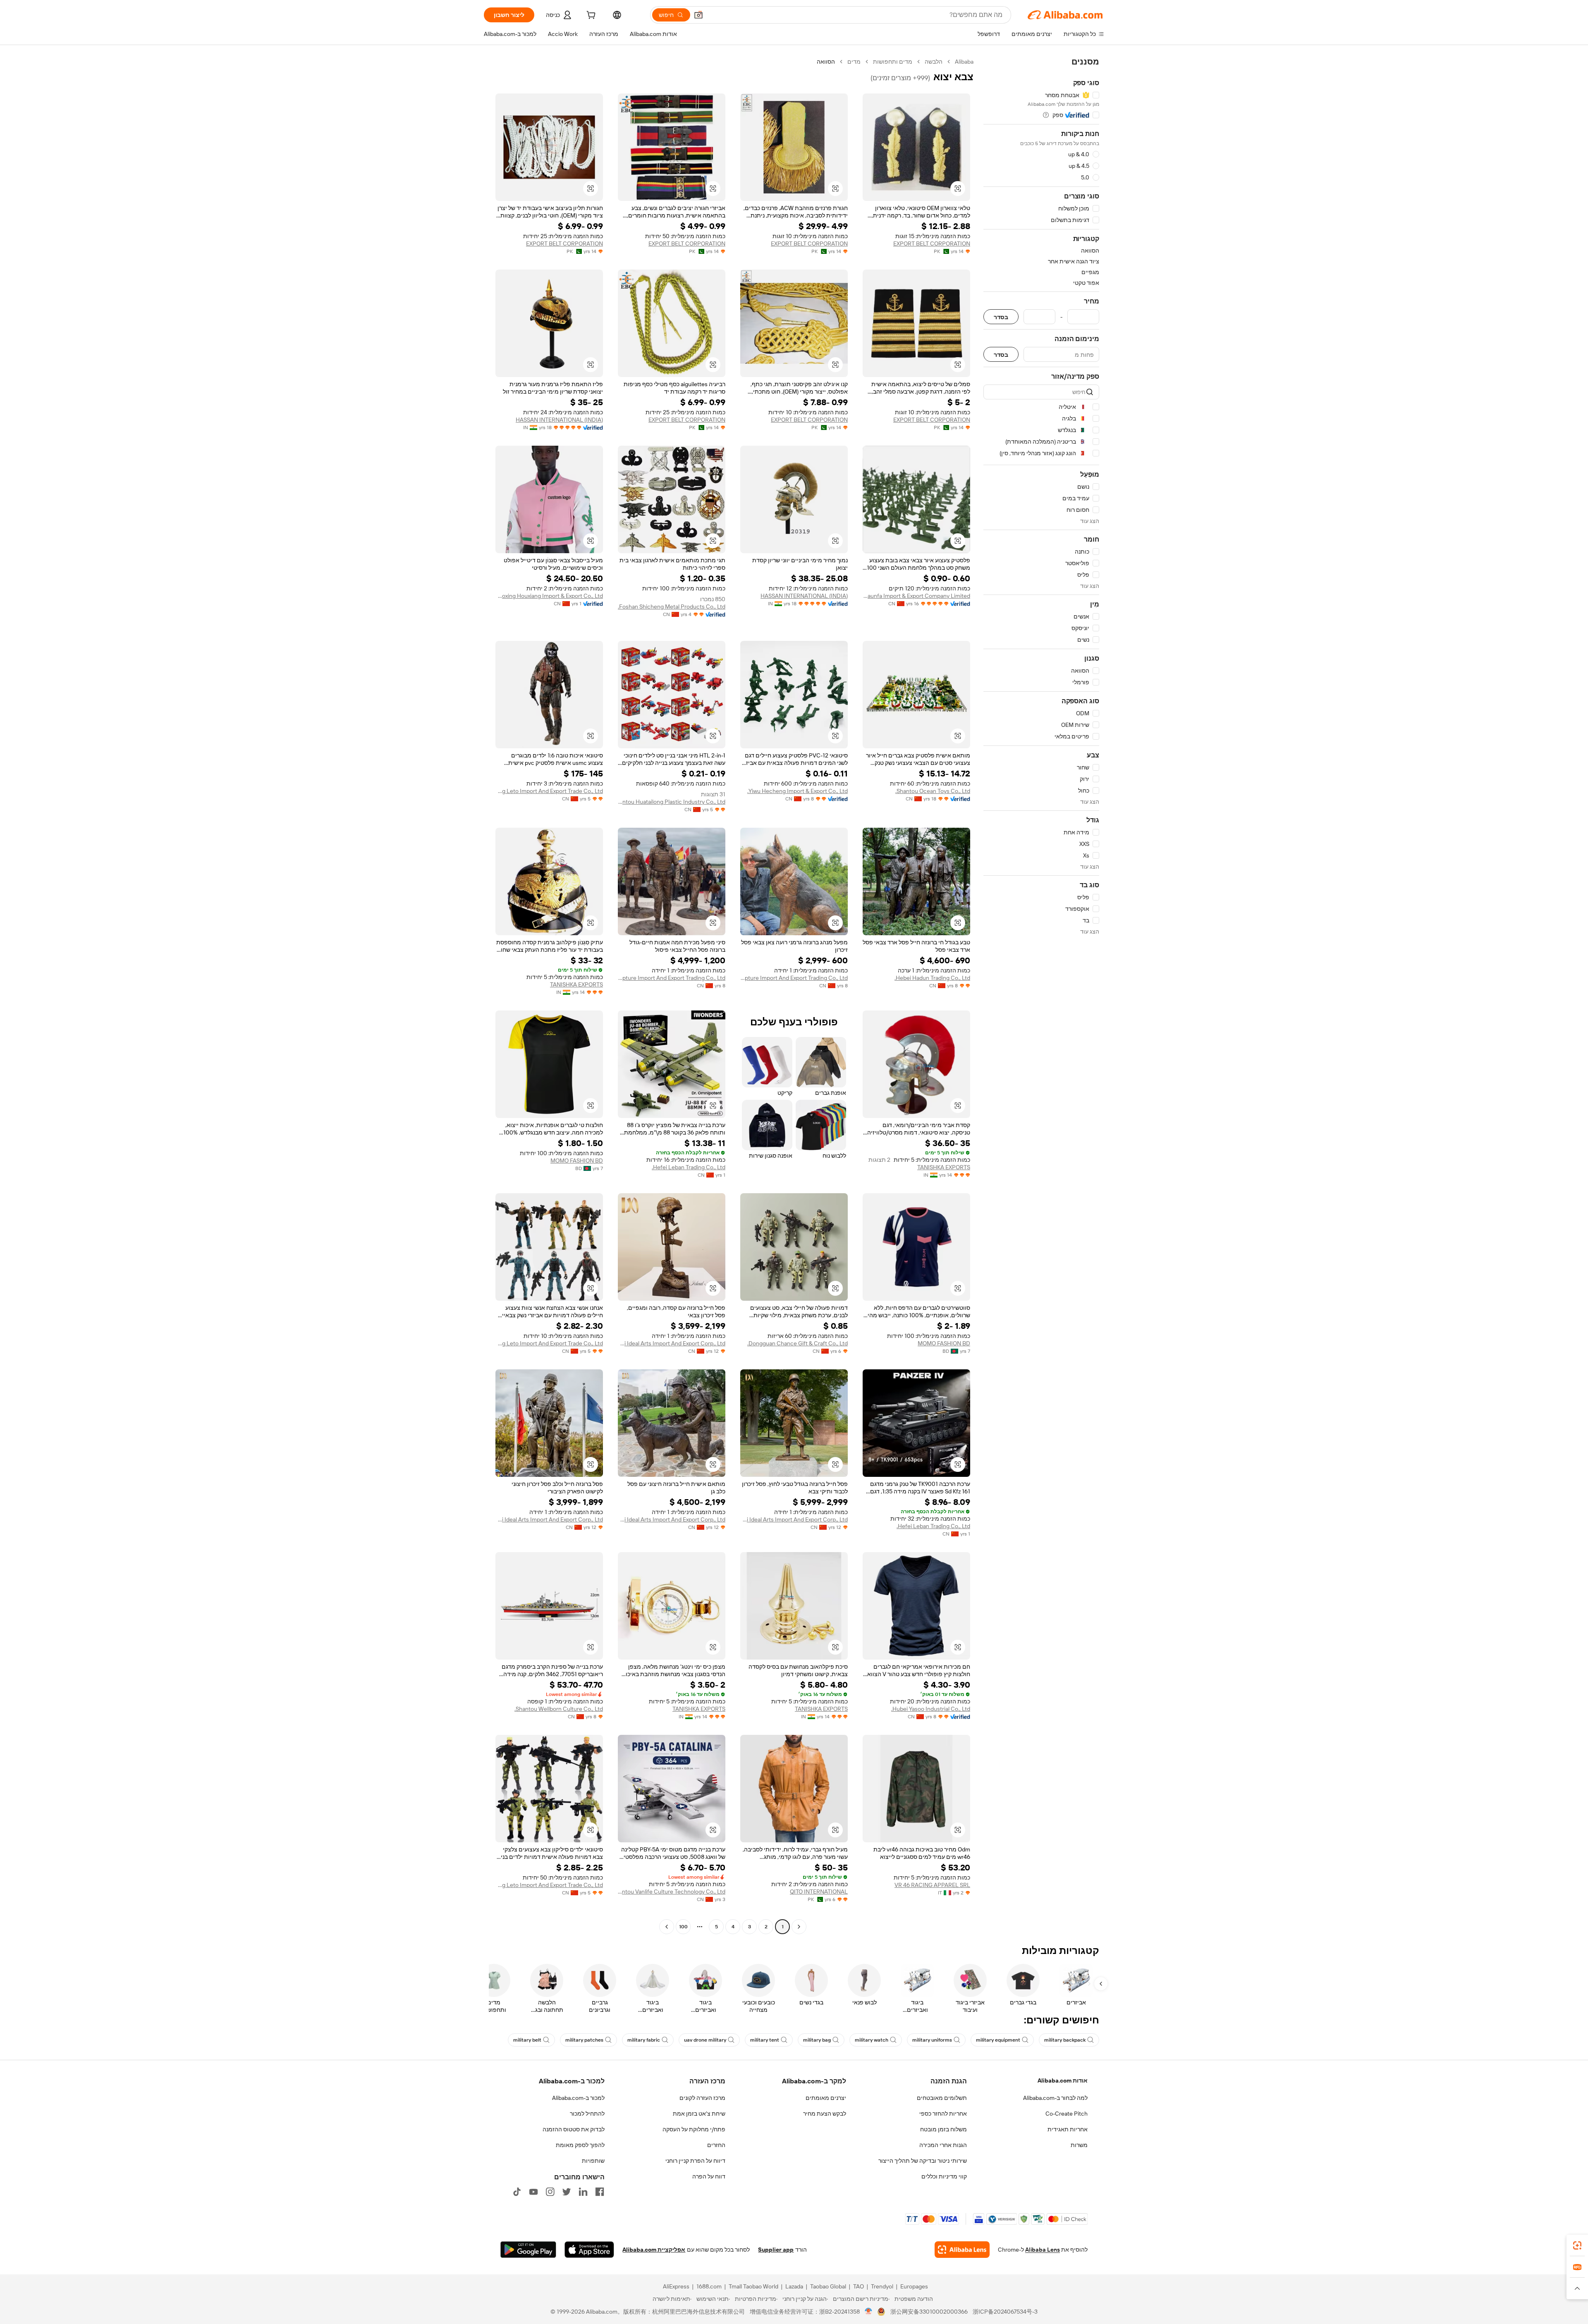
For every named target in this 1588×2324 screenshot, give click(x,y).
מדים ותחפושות (893, 62)
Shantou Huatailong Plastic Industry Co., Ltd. (672, 802)
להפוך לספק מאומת (580, 2145)
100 (683, 1927)
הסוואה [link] (826, 62)
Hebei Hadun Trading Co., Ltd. (932, 978)
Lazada (794, 2286)
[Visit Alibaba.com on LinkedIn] (583, 2192)
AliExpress (676, 2286)
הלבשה (934, 62)
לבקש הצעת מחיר (825, 2114)
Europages (914, 2286)
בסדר (1001, 317)
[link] (1577, 2245)
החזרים (716, 2145)
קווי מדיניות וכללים (944, 2176)
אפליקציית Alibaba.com (654, 2250)
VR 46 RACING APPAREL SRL (932, 1885)
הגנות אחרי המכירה (943, 2145)
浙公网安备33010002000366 (929, 2312)
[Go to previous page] (799, 1927)
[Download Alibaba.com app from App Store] (589, 2250)
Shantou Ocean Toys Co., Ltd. (933, 791)
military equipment (998, 2040)
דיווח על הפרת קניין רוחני (695, 2161)
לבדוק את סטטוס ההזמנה (574, 2129)
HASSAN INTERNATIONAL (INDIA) (559, 420)
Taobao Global (828, 2286)
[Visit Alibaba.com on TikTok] (517, 2192)
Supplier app (776, 2250)
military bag (817, 2040)
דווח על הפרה (709, 2176)
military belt (527, 2040)
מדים (854, 62)
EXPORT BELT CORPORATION (932, 244)
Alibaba (964, 62)
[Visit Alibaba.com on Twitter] (567, 2192)
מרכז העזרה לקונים (702, 2098)
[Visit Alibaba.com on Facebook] (600, 2192)
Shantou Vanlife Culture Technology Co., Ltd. (672, 1892)
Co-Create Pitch (1067, 2114)
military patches (584, 2040)
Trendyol (882, 2286)
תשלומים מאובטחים (942, 2098)
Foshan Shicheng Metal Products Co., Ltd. (672, 607)
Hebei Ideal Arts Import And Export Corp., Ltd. (672, 1343)
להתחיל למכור (587, 2114)
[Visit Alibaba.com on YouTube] (533, 2192)
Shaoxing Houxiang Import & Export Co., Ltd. (549, 596)
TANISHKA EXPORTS (576, 984)
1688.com (709, 2286)
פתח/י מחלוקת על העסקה (694, 2129)
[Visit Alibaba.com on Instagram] (550, 2192)
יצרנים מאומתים (826, 2098)
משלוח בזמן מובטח (943, 2129)
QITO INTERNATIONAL (819, 1892)
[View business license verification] (869, 2312)
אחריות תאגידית (1068, 2129)
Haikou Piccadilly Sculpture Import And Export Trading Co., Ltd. (794, 978)
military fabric (644, 2040)
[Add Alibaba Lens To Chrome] (962, 2250)
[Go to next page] (667, 1927)
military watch (872, 2040)
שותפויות (593, 2161)
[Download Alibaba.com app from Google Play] (528, 2250)
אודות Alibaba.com (1063, 2080)
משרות (1079, 2145)
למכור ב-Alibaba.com (578, 2098)
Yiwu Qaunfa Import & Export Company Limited (916, 596)
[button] (698, 15)
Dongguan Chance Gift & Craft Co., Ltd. (798, 1343)
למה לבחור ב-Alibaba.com (1055, 2098)
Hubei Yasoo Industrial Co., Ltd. (931, 1709)
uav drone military (705, 2040)
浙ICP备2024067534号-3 (1005, 2312)
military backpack (1065, 2040)
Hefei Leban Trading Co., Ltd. (689, 1167)
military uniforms (932, 2040)
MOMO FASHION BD (577, 1161)
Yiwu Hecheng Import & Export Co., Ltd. (798, 791)
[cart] (590, 16)
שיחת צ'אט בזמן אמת (699, 2114)
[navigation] (1041, 995)
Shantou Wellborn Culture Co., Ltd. (559, 1709)
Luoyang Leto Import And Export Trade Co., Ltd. (549, 791)
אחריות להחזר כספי (943, 2114)
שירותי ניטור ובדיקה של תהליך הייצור (923, 2161)
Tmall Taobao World (753, 2286)
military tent (765, 2040)
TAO (859, 2286)
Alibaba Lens (1043, 2250)
